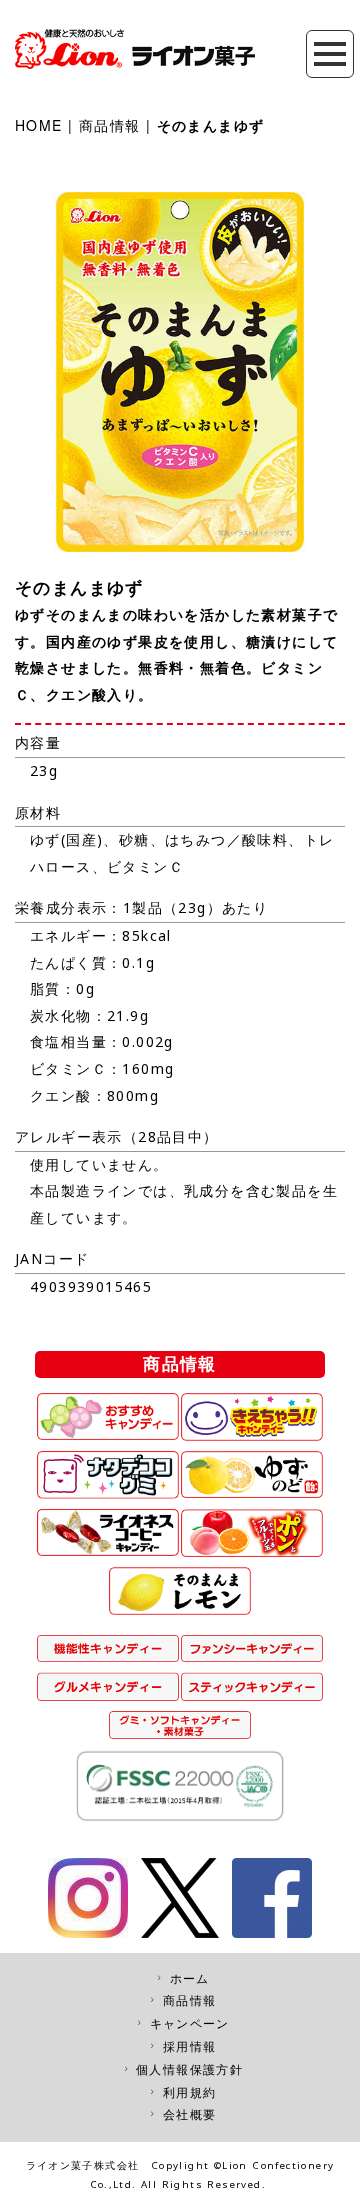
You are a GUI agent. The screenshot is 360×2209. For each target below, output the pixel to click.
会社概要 (189, 2114)
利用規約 (189, 2092)
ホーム (190, 1978)
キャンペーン (190, 2023)
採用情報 (189, 2046)
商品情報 (110, 125)
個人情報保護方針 (189, 2069)
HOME (39, 125)
